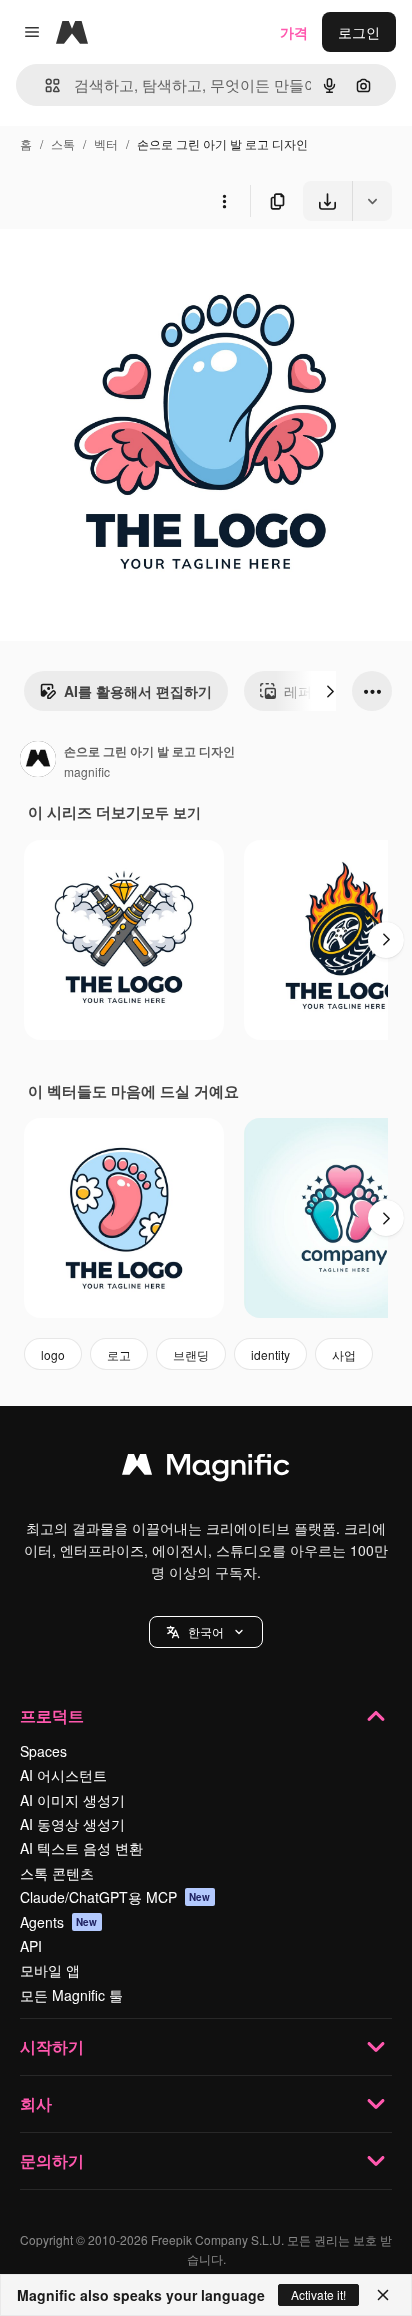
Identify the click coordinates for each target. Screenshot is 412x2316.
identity (270, 1354)
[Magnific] (206, 1469)
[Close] (383, 2295)
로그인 (359, 32)
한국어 (206, 1631)
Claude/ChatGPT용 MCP (115, 1897)
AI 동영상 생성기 (72, 1824)
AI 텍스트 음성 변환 (81, 1848)
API (31, 1946)
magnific (87, 771)
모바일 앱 (50, 1970)
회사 (36, 2103)
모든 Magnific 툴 (71, 1995)
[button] (206, 1632)
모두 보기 (171, 812)
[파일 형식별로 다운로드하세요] (372, 201)
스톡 (63, 143)
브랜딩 (191, 1354)
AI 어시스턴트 (63, 1775)
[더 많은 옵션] (224, 201)
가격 (294, 32)
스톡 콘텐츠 (57, 1873)
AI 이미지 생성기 (72, 1800)
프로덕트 (52, 1715)
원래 (115, 267)
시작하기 (52, 2046)
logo (53, 1354)
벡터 (106, 143)
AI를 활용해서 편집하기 (138, 691)
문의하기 (52, 2160)
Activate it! (318, 2294)
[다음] (330, 691)
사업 (344, 1354)
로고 (119, 1354)
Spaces (43, 1751)
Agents (59, 1922)
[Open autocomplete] (44, 85)
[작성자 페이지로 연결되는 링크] (38, 761)
